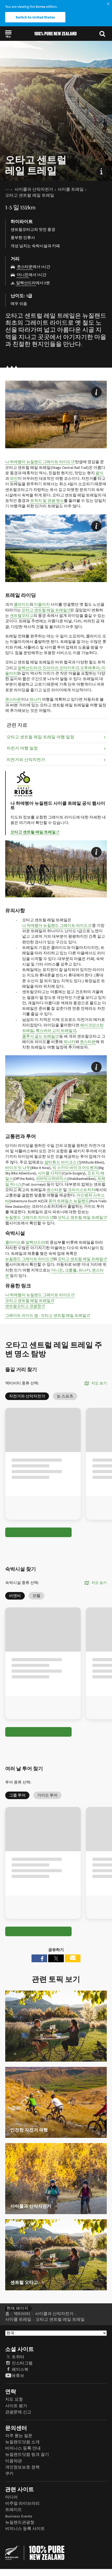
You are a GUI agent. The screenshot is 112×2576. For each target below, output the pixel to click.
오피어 (50, 668)
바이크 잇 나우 (18, 1168)
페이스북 (20, 2370)
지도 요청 (14, 2399)
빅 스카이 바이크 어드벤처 (75, 1168)
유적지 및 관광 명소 (47, 501)
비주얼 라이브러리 (22, 2504)
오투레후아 (90, 668)
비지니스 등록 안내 (23, 2448)
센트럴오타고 (22, 616)
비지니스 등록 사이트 (25, 2529)
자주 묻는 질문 (19, 2436)
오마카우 (69, 668)
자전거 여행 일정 (22, 748)
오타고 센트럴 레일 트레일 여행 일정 (40, 737)
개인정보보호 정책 (22, 2467)
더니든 (23, 275)
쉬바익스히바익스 (52, 1179)
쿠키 (9, 2474)
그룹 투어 (17, 1795)
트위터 (18, 2357)
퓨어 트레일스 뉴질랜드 (69, 1201)
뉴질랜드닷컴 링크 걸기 (27, 2455)
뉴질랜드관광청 (20, 2523)
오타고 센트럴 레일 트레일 (46, 610)
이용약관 (14, 2461)
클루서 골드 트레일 (41, 1036)
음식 (99, 473)
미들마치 (42, 605)
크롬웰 (71, 1270)
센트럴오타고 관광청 (25, 1306)
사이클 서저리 (50, 1173)
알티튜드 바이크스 (63, 1162)
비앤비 (15, 1596)
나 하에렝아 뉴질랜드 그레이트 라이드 (40, 462)
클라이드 (22, 605)
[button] (8, 34)
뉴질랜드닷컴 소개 (22, 2442)
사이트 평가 (16, 2406)
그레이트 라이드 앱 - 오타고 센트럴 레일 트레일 (48, 1315)
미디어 (11, 2497)
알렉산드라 (26, 283)
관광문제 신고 (18, 2412)
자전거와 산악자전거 (26, 760)
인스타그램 (22, 2363)
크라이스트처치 (81, 1190)
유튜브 (18, 2376)
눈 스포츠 (65, 1396)
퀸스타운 (25, 267)
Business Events (19, 2516)
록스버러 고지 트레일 (56, 1031)
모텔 (36, 1596)
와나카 (35, 699)
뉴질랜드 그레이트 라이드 (29, 1217)
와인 (14, 479)
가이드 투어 (47, 1795)
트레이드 (14, 2510)
